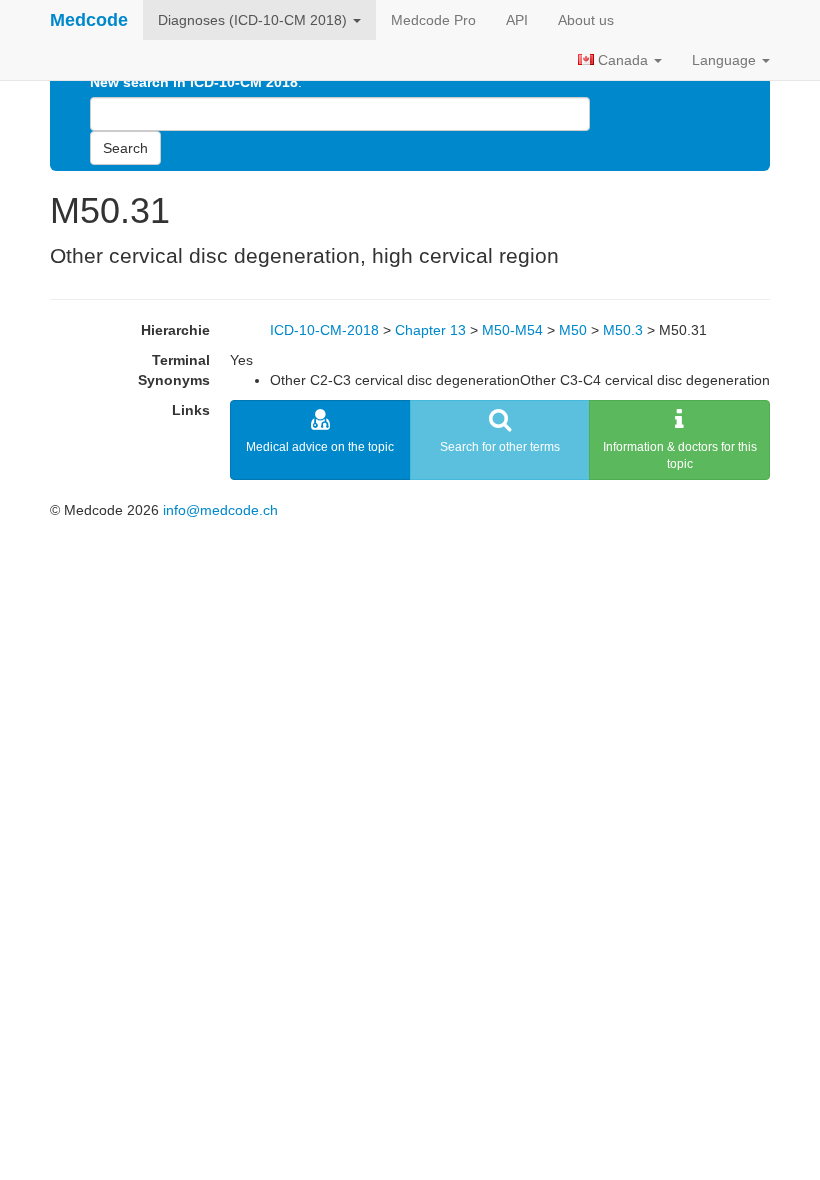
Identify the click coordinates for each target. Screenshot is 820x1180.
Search (125, 148)
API (517, 20)
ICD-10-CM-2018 (324, 330)
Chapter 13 (430, 330)
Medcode (89, 20)
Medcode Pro (433, 20)
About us (586, 20)
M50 (573, 330)
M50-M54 (512, 330)
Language (726, 60)
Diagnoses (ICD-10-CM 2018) (254, 20)
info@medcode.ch (220, 510)
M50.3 (623, 330)
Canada (623, 60)
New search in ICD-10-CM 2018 (194, 82)
